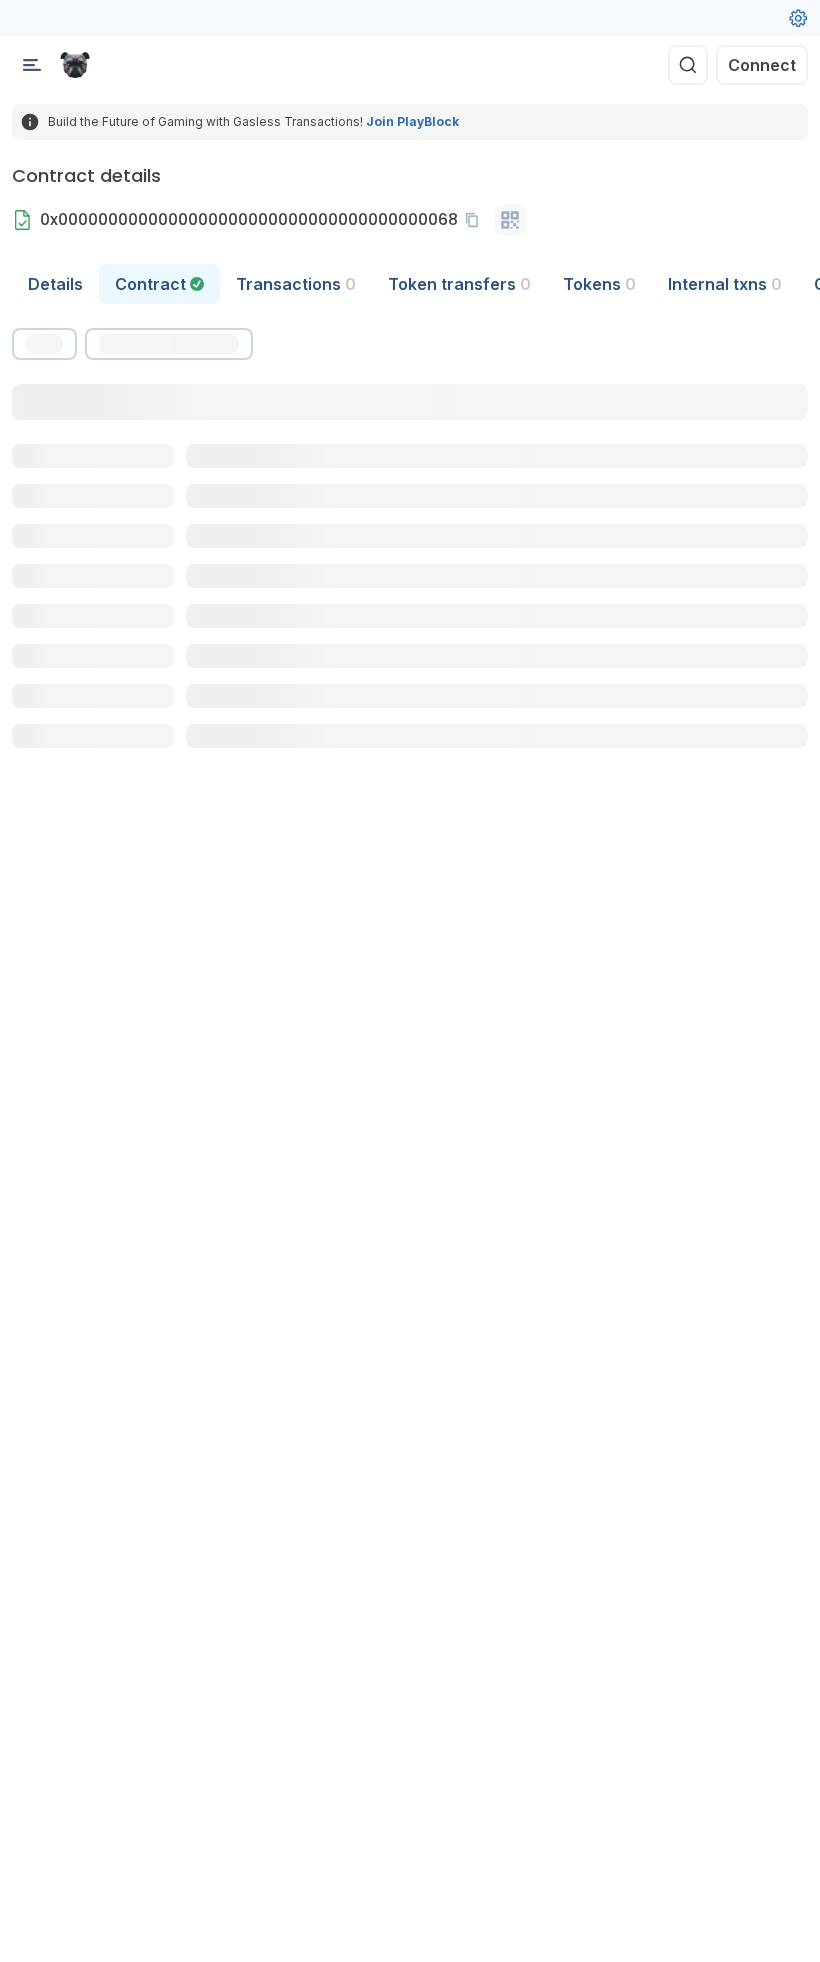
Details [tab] (55, 284)
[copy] (476, 220)
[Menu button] (32, 65)
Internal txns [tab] (725, 284)
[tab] (159, 284)
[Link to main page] (75, 65)
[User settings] (798, 18)
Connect (762, 65)
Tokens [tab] (599, 284)
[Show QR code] (510, 220)
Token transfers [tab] (459, 284)
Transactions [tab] (296, 284)
